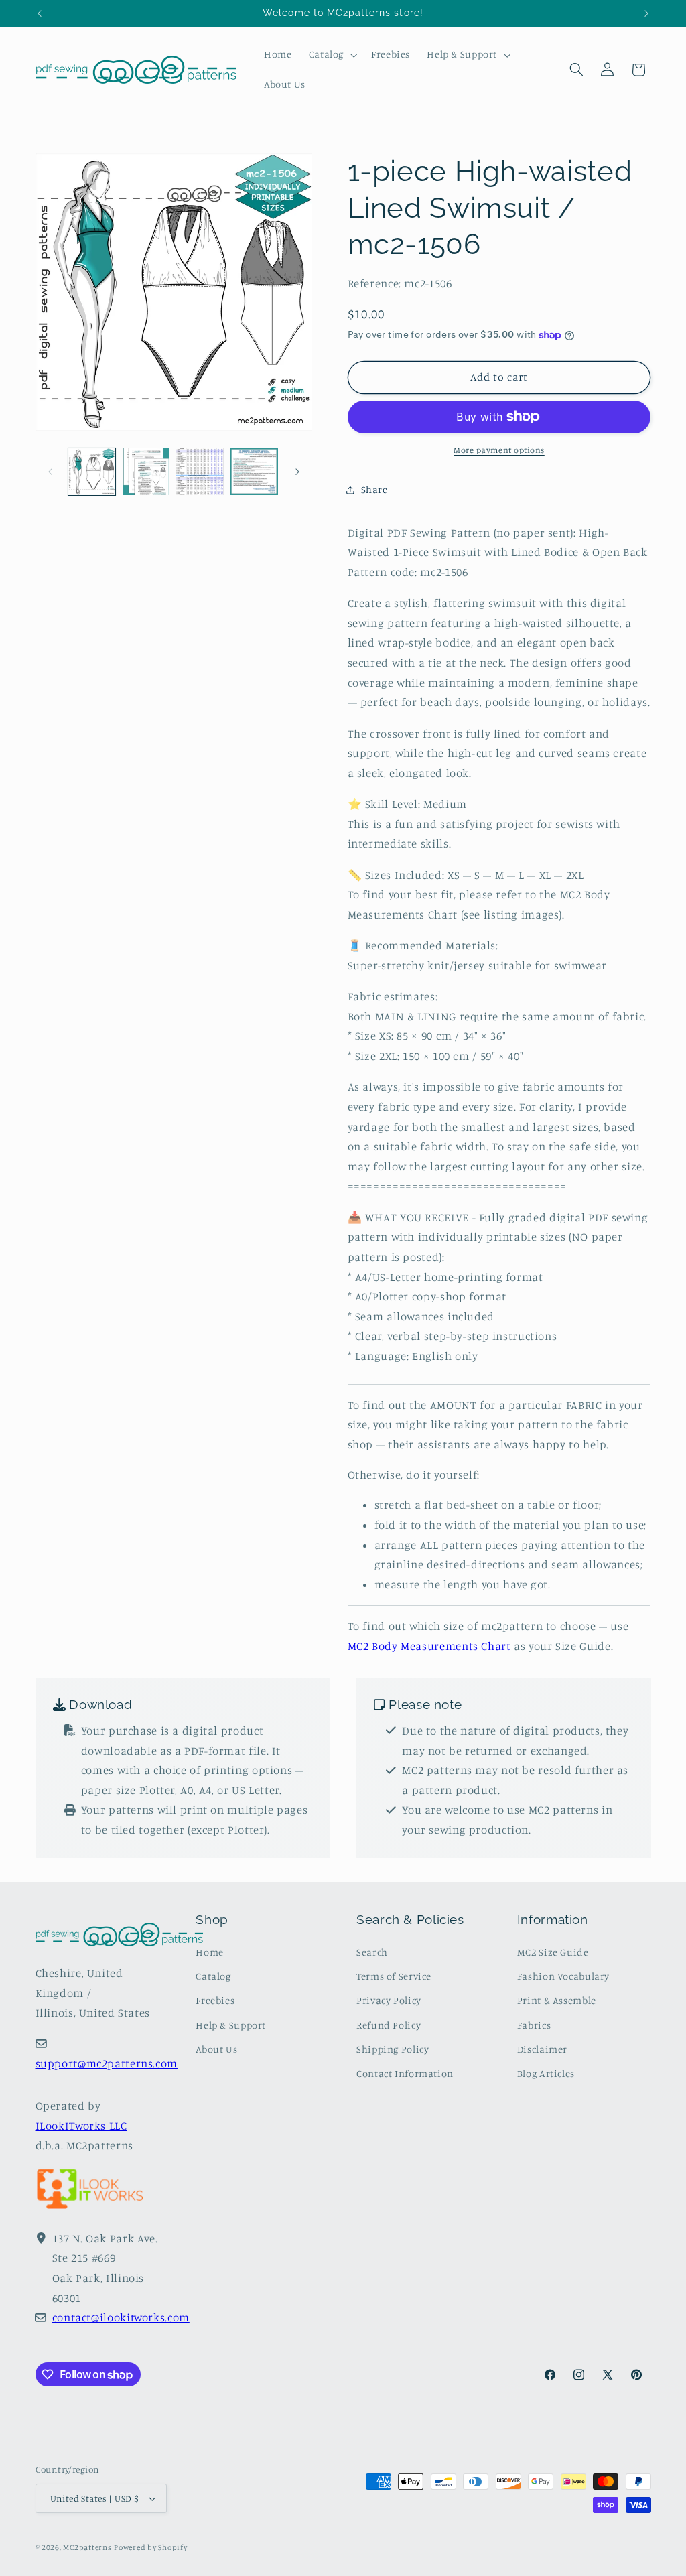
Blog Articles (546, 2073)
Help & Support (231, 2025)
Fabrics (534, 2025)
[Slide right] (297, 472)
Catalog (213, 1976)
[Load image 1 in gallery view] (92, 472)
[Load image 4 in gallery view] (254, 472)
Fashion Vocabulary (563, 1976)
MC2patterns (87, 2547)
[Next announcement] (646, 13)
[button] (331, 55)
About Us (216, 2049)
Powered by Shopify (150, 2547)
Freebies (215, 2000)
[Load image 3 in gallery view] (200, 472)
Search (372, 1952)
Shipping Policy (393, 2049)
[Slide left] (50, 472)
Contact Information (405, 2073)
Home (210, 1952)
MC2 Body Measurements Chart (429, 1646)
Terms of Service (394, 1976)
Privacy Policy (389, 2000)
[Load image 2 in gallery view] (146, 472)
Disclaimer (542, 2049)
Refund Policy (389, 2025)
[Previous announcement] (40, 13)
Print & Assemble (557, 2000)
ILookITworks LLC (81, 2126)
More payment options (499, 450)
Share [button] (374, 489)
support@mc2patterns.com (107, 2063)
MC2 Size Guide (553, 1952)
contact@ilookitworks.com (121, 2317)
